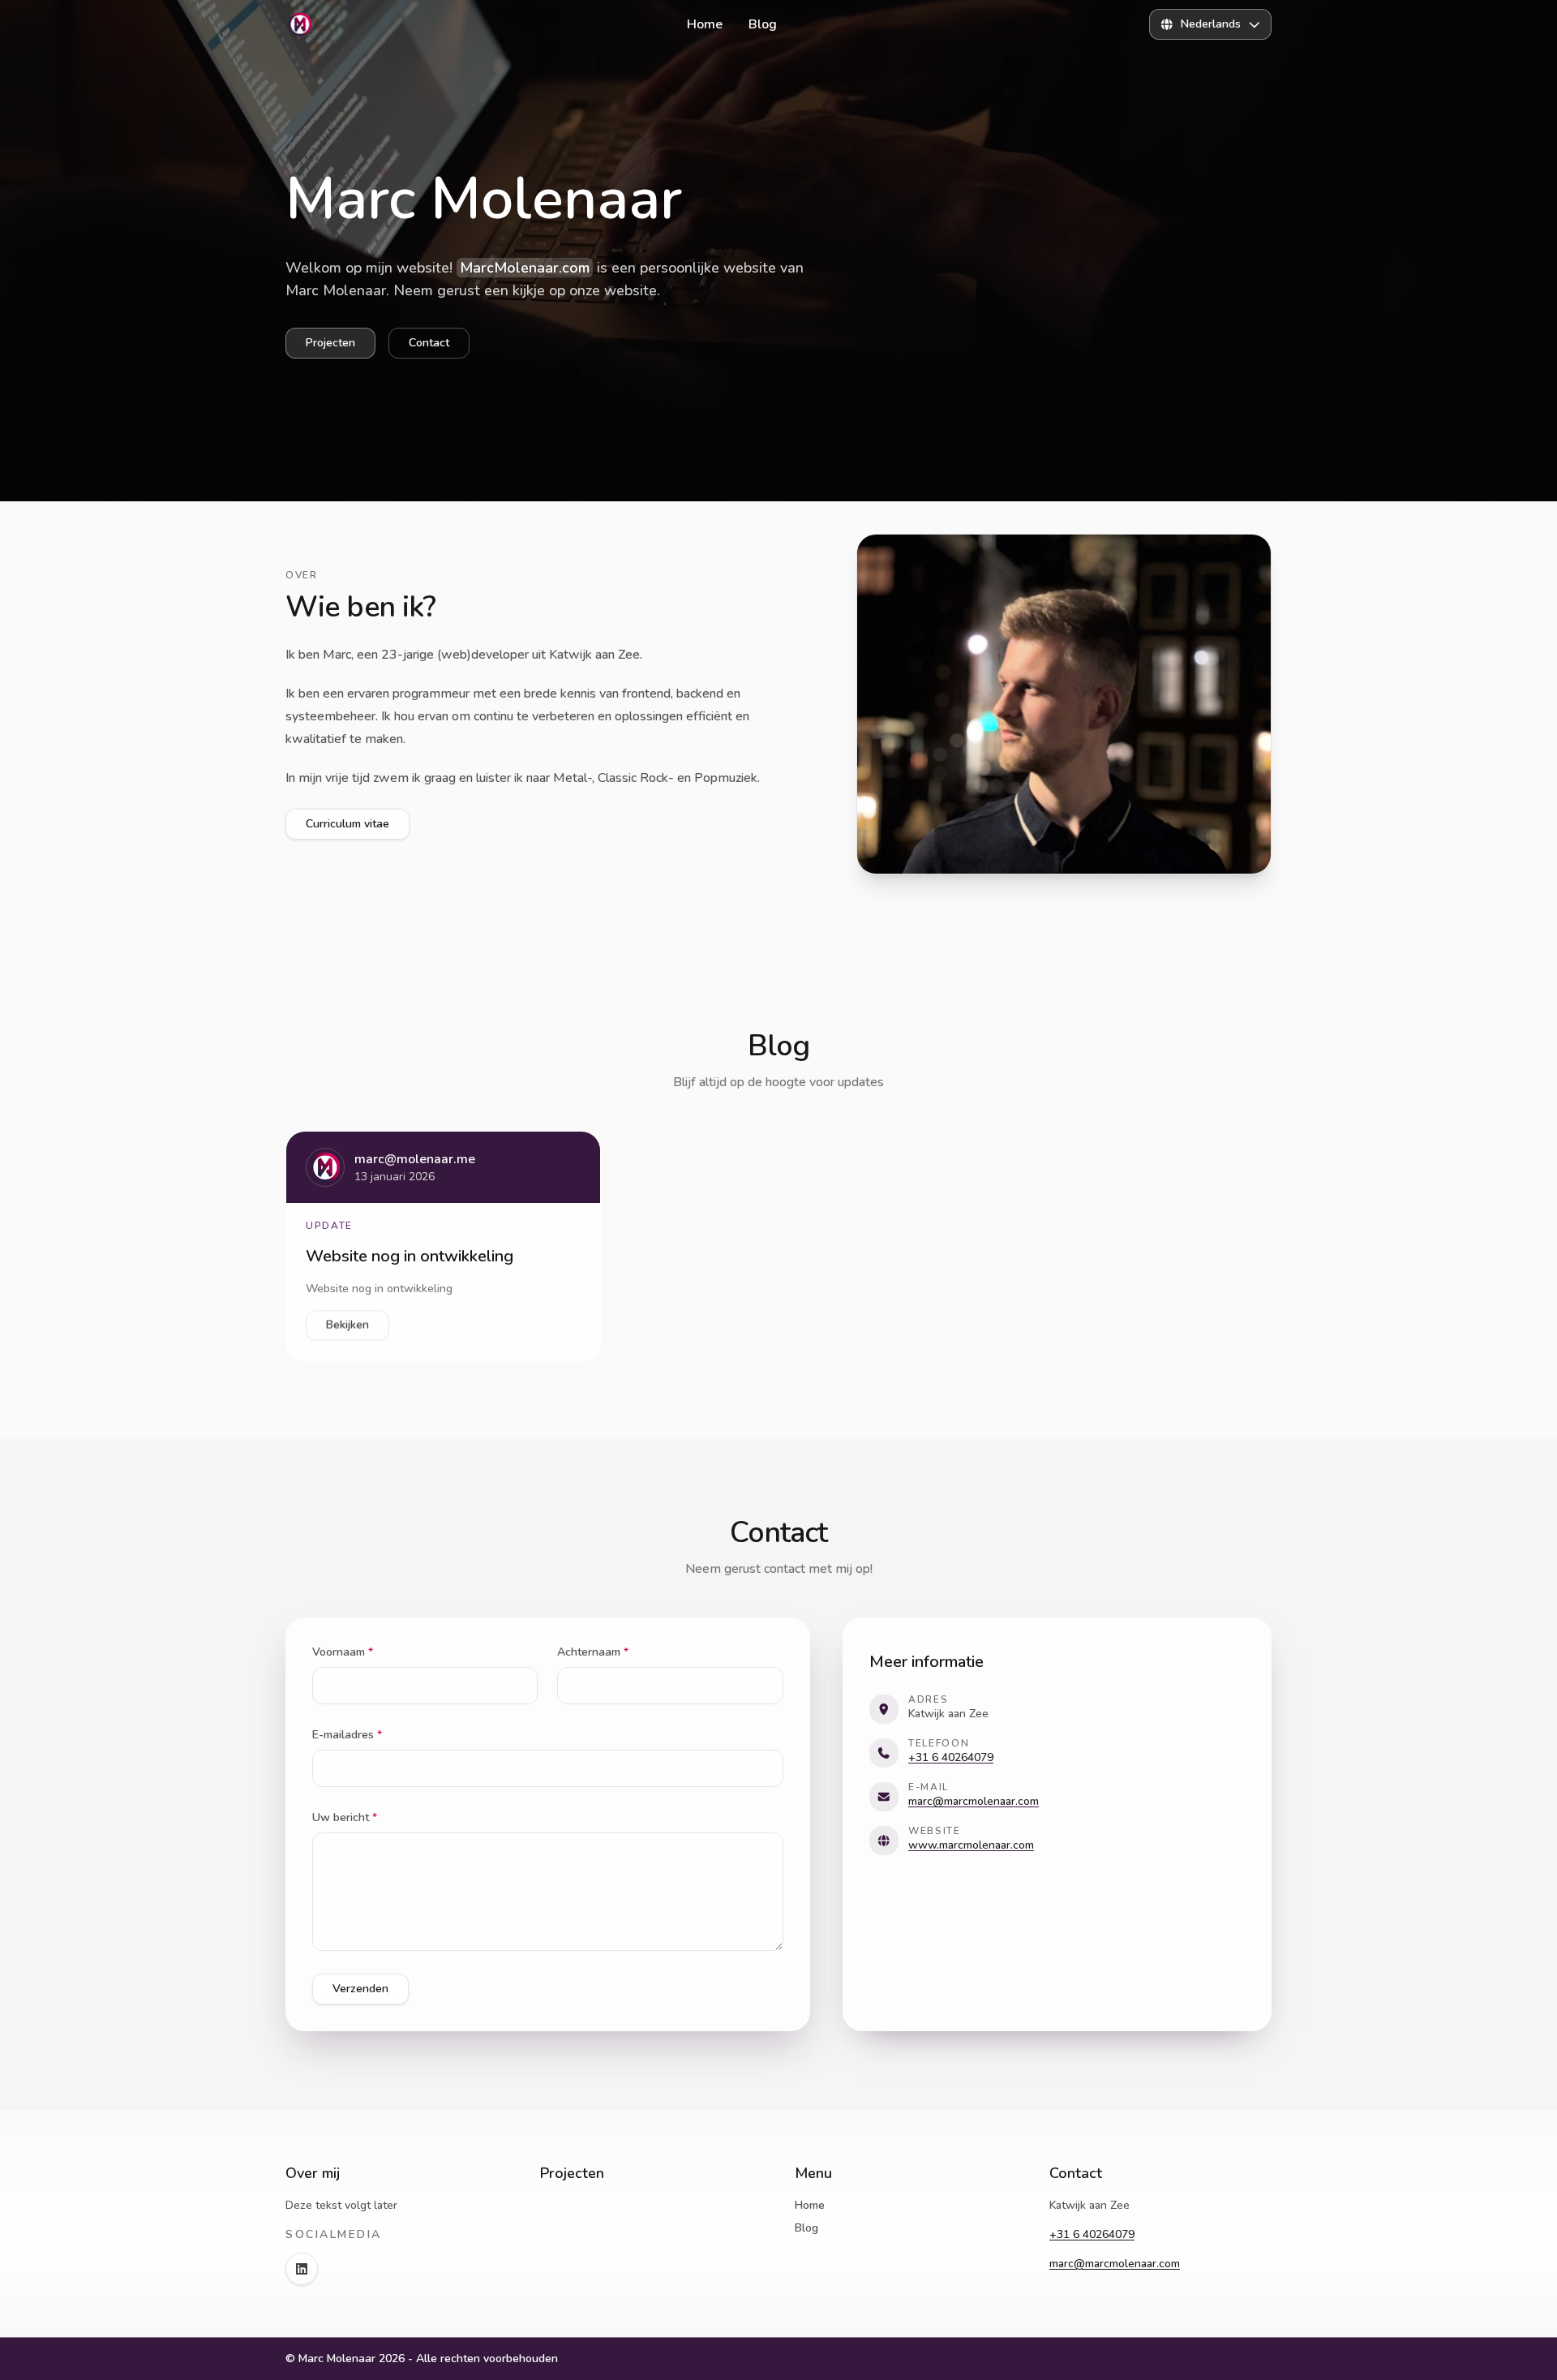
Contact (429, 343)
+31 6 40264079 (951, 1757)
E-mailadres (347, 1735)
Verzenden (360, 1989)
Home (810, 2205)
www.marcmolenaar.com (971, 1845)
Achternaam (593, 1652)
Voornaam (343, 1652)
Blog (806, 2228)
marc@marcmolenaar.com (974, 1801)
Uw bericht (345, 1817)
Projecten (330, 343)
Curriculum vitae (347, 824)
